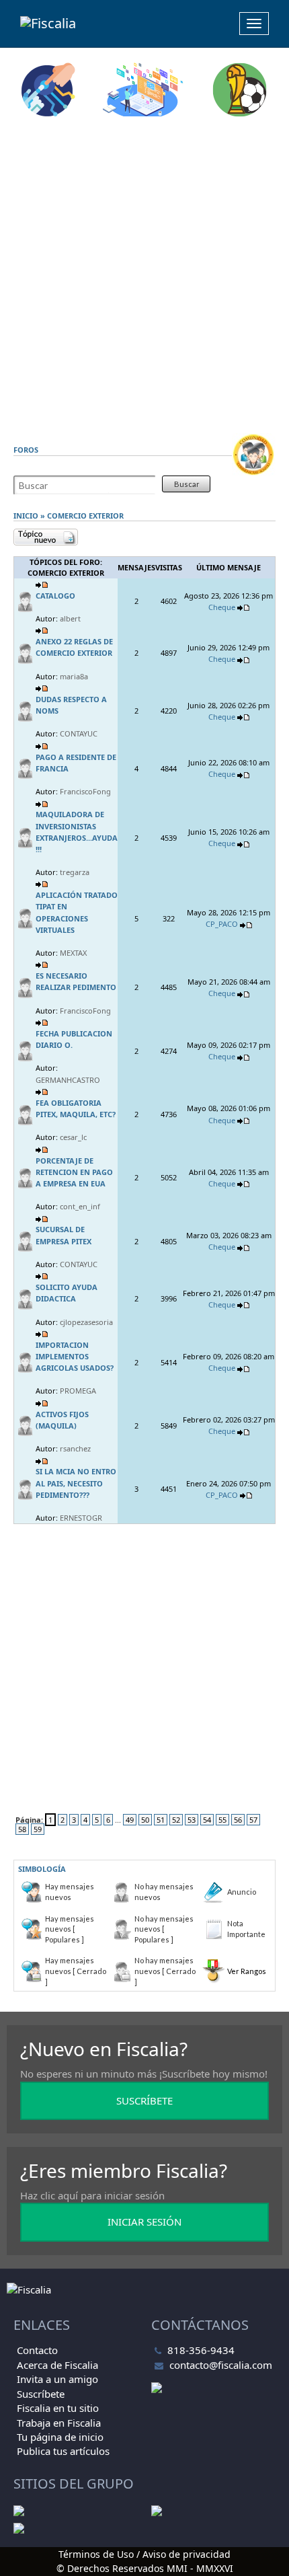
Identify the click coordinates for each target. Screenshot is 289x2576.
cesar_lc (73, 1137)
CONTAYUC (79, 733)
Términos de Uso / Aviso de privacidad (144, 2554)
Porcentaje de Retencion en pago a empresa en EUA (74, 1172)
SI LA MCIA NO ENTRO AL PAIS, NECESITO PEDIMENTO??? (76, 1483)
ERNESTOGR (81, 1518)
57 (253, 1820)
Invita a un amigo (57, 2379)
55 (222, 1820)
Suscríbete (41, 2394)
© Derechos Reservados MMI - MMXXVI (145, 2568)
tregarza (75, 872)
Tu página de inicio (60, 2437)
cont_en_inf (80, 1206)
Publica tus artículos (63, 2451)
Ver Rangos (247, 1971)
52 (176, 1820)
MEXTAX (73, 953)
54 (207, 1820)
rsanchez (75, 1448)
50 (145, 1820)
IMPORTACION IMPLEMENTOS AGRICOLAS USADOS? (75, 1356)
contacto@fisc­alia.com (221, 2365)
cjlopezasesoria (86, 1322)
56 (238, 1820)
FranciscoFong (85, 791)
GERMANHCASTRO (68, 1080)
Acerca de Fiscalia (57, 2365)
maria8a (74, 676)
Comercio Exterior (85, 516)
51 (161, 1820)
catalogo (55, 596)
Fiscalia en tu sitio (58, 2408)
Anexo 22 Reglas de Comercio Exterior (74, 647)
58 (22, 1829)
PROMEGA (78, 1391)
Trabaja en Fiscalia (59, 2423)
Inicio (26, 516)
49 (130, 1820)
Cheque (222, 607)
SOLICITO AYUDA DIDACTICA (67, 1293)
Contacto (37, 2350)
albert (70, 618)
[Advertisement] (144, 275)
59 (38, 1829)
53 (192, 1820)
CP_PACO (222, 924)
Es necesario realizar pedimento (76, 981)
